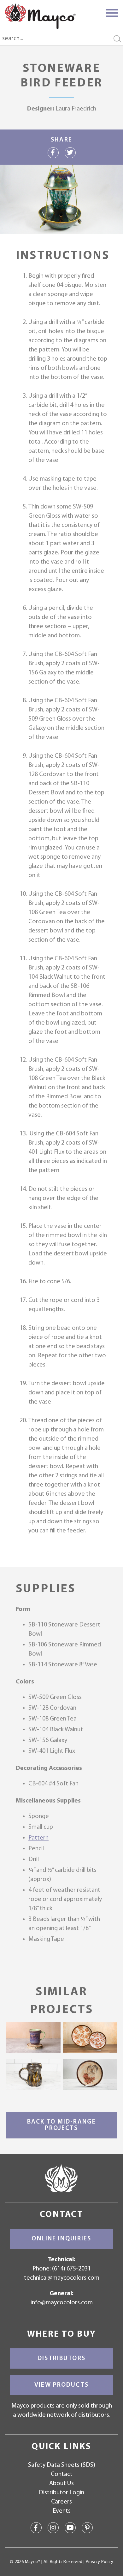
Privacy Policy (100, 2562)
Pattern (38, 1838)
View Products (61, 2385)
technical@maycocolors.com (62, 2278)
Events (62, 2511)
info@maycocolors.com (62, 2303)
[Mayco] (40, 16)
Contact (62, 2474)
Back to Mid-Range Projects (61, 2125)
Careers (61, 2502)
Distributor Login (61, 2493)
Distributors (61, 2358)
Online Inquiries (61, 2239)
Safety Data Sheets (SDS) (62, 2465)
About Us (61, 2484)
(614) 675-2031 (71, 2269)
